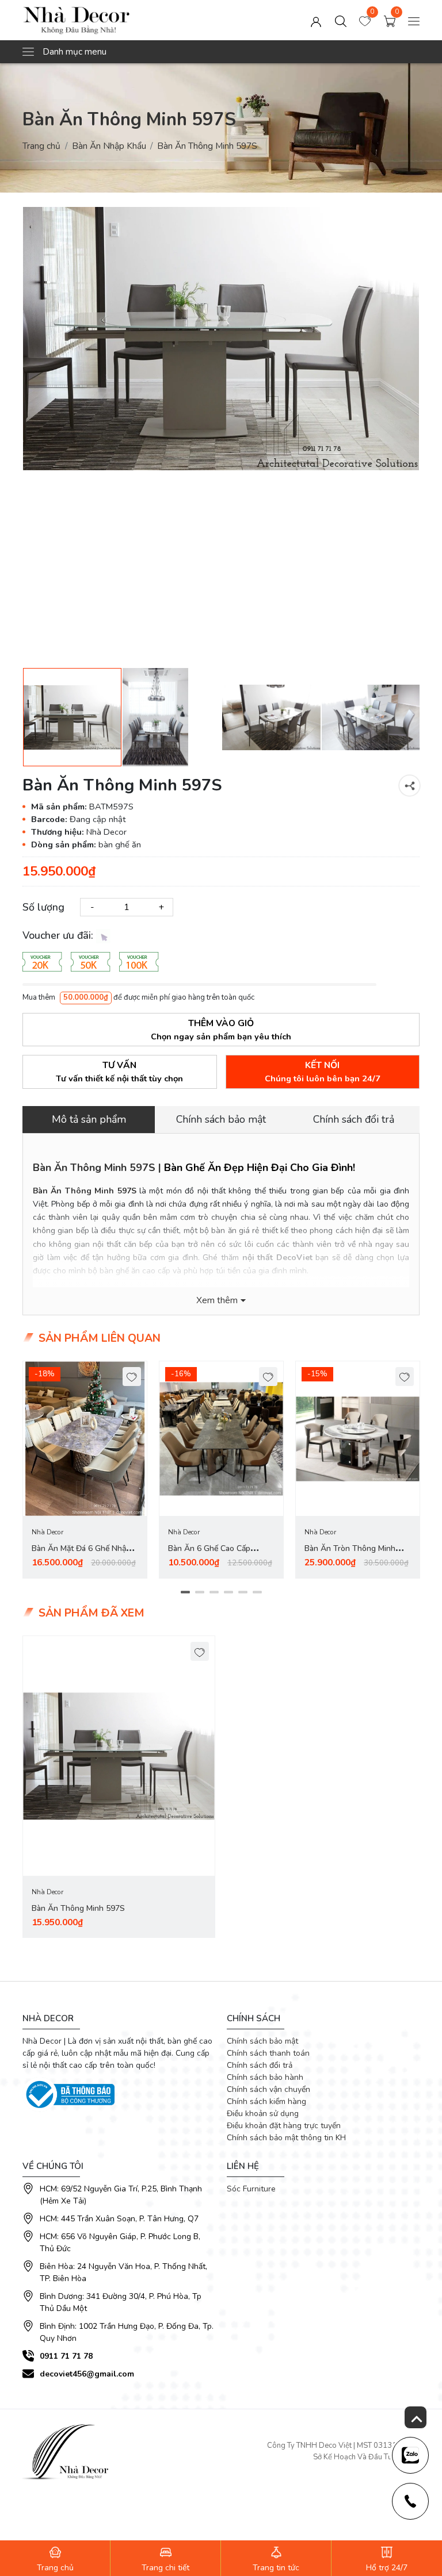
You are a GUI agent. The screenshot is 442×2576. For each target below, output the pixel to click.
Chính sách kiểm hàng (266, 2101)
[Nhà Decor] (102, 20)
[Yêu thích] (132, 1377)
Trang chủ (41, 146)
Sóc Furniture (251, 2189)
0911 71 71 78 (66, 2356)
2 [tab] (199, 1592)
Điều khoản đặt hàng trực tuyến (284, 2126)
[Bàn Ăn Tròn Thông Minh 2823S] (358, 1439)
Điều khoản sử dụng (263, 2114)
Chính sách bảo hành (265, 2077)
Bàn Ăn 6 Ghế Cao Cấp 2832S (209, 1555)
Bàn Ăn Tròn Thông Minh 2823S (350, 1555)
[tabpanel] (85, 1470)
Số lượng (43, 907)
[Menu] (414, 20)
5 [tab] (243, 1592)
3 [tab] (214, 1592)
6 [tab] (257, 1592)
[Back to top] (416, 2417)
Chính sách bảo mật (262, 2041)
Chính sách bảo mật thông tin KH (286, 2138)
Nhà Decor (47, 1532)
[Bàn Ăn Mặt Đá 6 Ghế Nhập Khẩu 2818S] (85, 1439)
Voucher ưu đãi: (59, 935)
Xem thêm (217, 1300)
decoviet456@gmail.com (87, 2374)
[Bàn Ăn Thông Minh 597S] (119, 1756)
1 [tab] (185, 1592)
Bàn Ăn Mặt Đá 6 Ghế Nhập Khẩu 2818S (81, 1555)
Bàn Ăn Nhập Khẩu (109, 146)
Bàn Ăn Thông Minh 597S (85, 1191)
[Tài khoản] (316, 20)
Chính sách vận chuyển (268, 2089)
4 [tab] (228, 1592)
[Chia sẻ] (409, 786)
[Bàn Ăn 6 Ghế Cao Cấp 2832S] (221, 1439)
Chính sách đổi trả (260, 2065)
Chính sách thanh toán (268, 2053)
